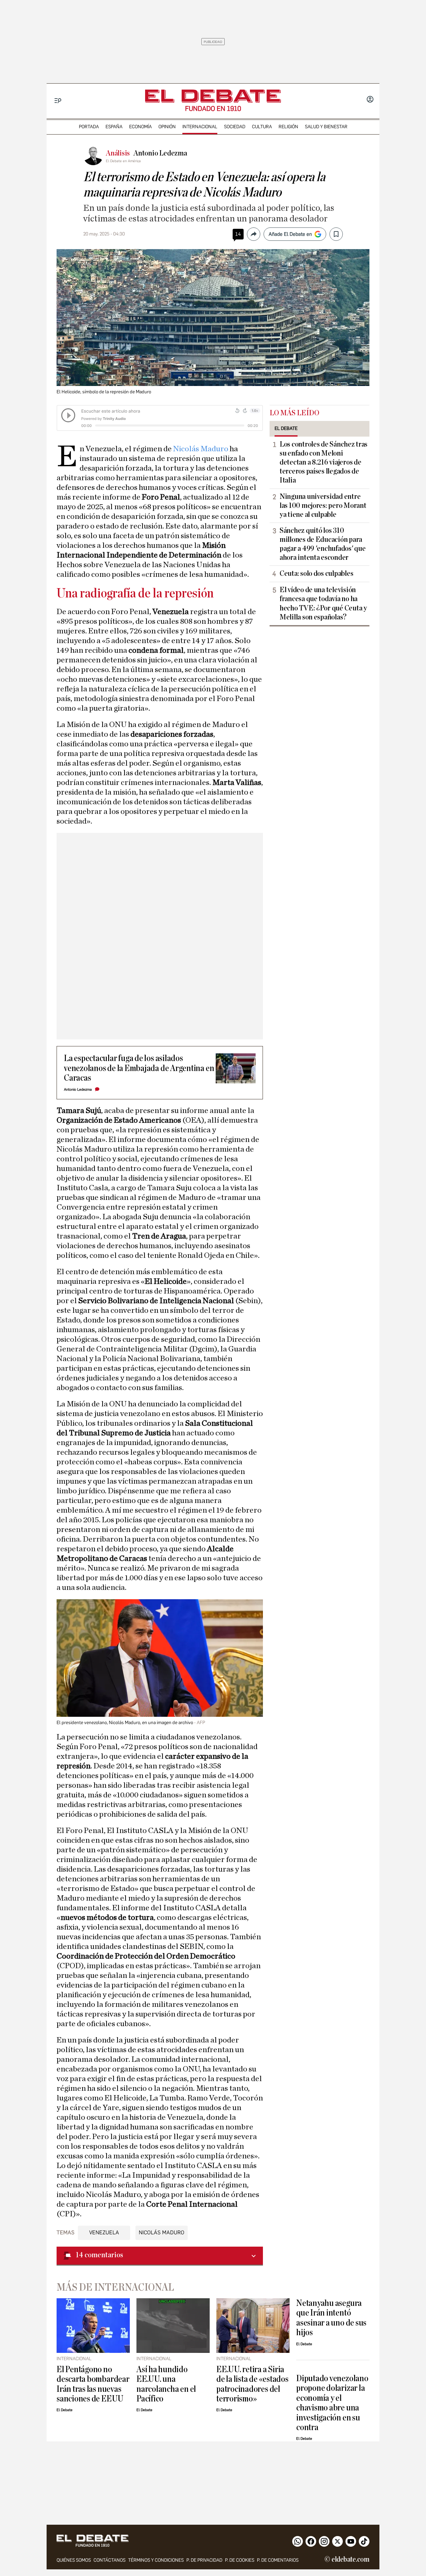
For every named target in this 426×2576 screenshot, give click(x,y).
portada (89, 127)
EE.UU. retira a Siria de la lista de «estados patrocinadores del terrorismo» (252, 2384)
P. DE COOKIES (240, 2560)
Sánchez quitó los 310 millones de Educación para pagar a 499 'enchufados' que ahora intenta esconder (322, 544)
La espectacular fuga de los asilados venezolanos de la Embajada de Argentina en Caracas (139, 1068)
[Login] (370, 100)
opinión (167, 127)
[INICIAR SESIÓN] (370, 100)
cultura (262, 127)
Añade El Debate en (290, 234)
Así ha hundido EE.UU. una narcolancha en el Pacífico (166, 2384)
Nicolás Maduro (201, 449)
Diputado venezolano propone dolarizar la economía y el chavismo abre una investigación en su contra (332, 2403)
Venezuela (104, 2232)
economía (140, 127)
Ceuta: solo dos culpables (316, 573)
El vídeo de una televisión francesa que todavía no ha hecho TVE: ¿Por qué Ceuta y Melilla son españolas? (323, 603)
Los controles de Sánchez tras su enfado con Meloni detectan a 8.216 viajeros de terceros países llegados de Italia (323, 462)
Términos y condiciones (156, 2560)
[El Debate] (213, 96)
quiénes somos (74, 2560)
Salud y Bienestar (326, 127)
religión (288, 127)
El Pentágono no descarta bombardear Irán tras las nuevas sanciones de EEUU (93, 2384)
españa (114, 127)
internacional (200, 127)
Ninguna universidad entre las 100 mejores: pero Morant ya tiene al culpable (323, 506)
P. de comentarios (278, 2560)
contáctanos (109, 2560)
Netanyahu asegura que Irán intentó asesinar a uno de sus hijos (331, 2318)
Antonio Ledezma (78, 1090)
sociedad (235, 127)
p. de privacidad (204, 2560)
